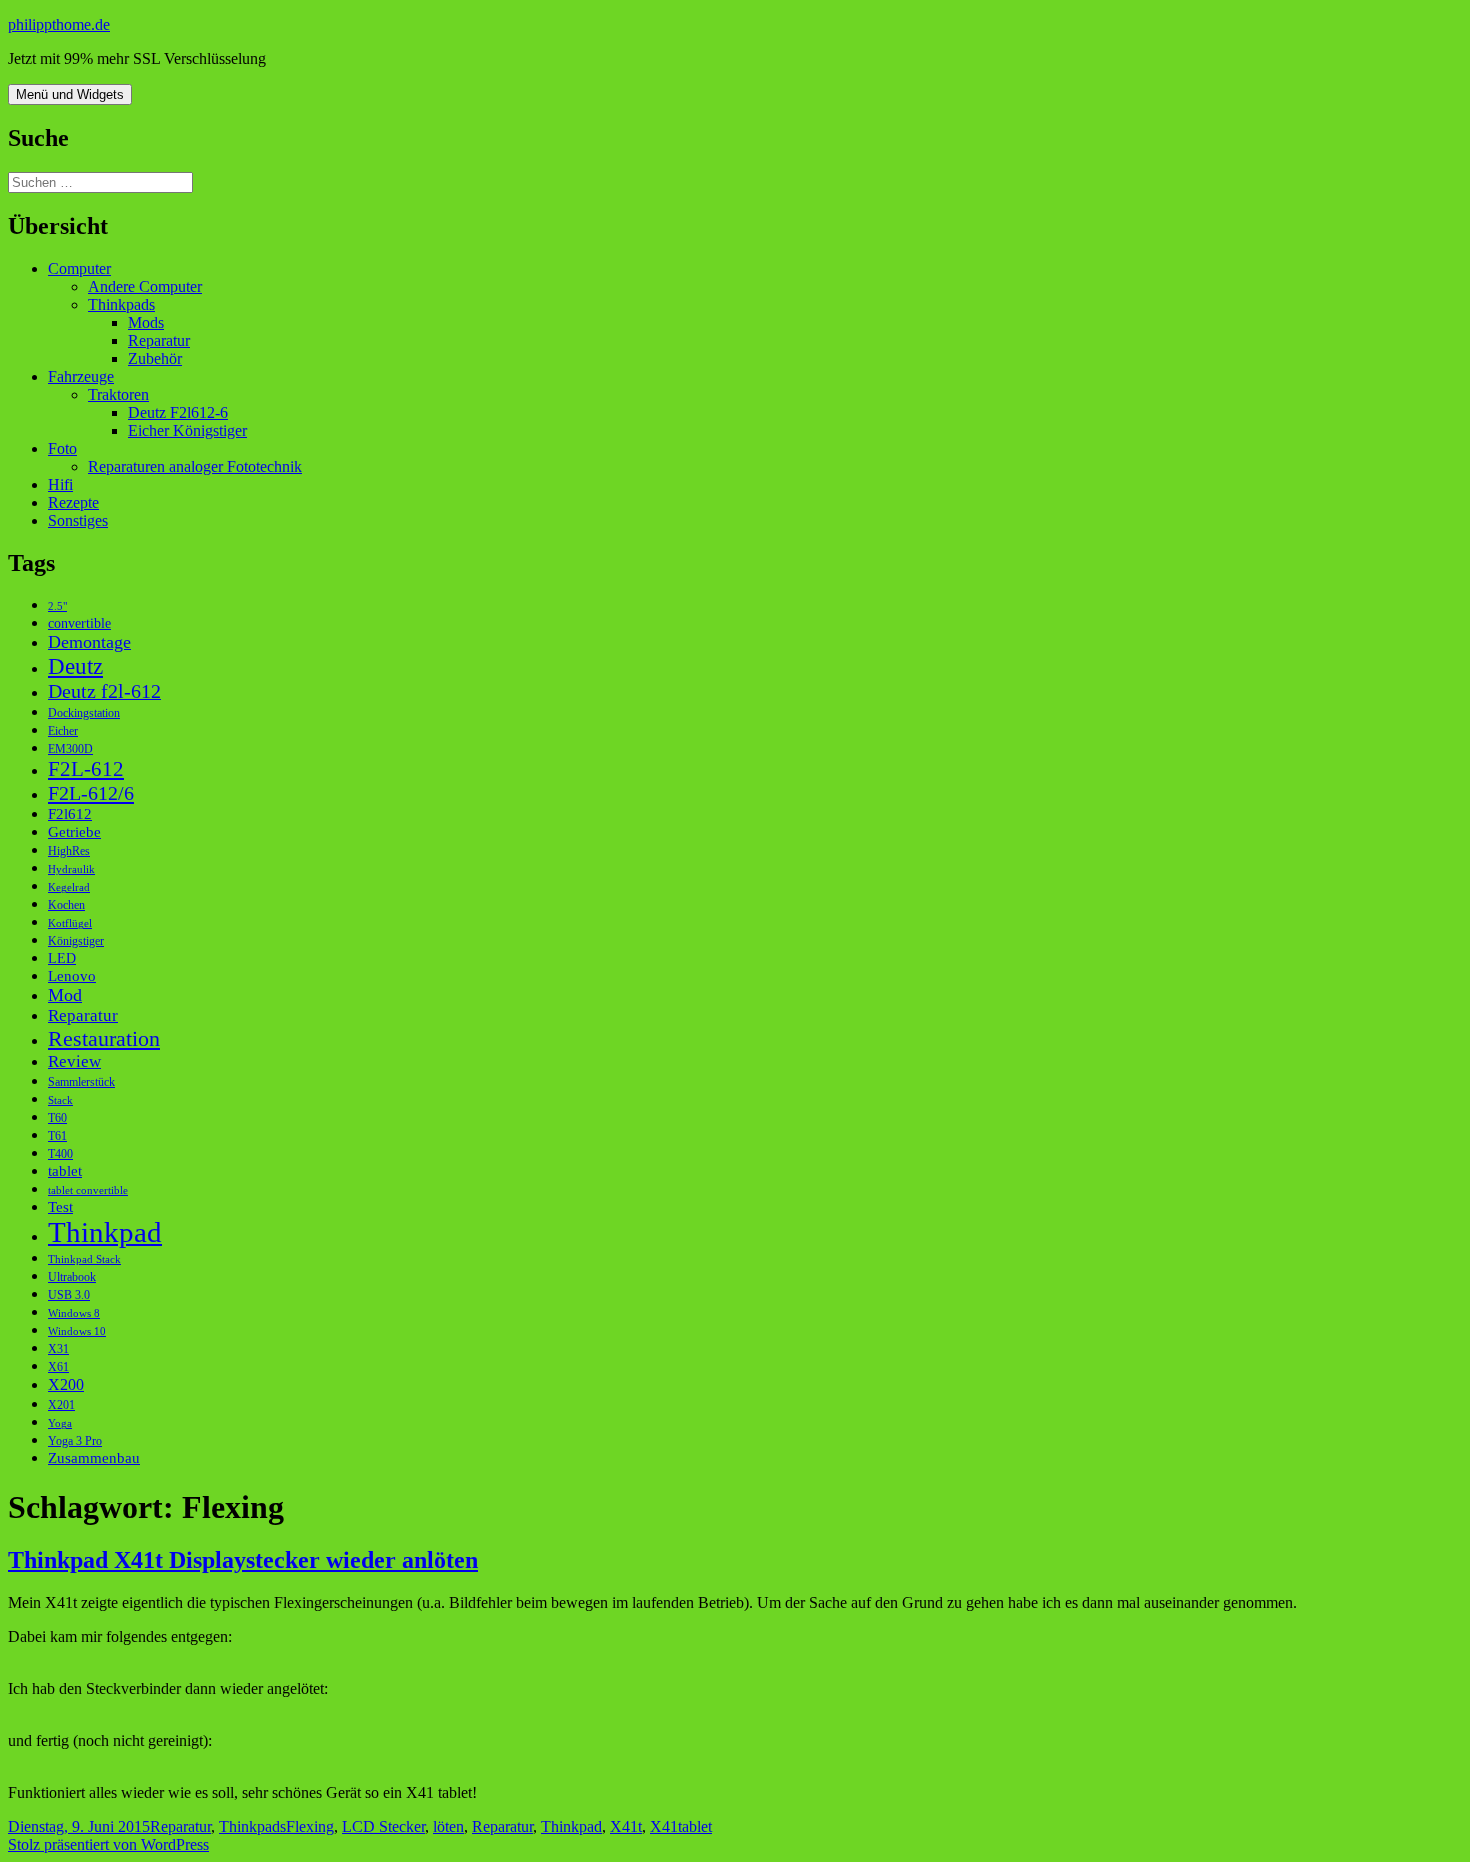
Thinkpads (121, 304)
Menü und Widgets (70, 94)
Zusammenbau (94, 1457)
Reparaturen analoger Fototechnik (195, 466)
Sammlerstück (81, 1082)
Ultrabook (72, 1277)
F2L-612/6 (91, 793)
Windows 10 (77, 1331)
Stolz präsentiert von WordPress (108, 1844)
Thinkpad (105, 1232)
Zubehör (155, 358)
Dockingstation (84, 713)
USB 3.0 (69, 1295)
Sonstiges (78, 520)
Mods (146, 322)
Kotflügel (70, 923)
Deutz (75, 666)
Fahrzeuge (81, 376)
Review (74, 1061)
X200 (66, 1384)
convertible (79, 623)
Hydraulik (71, 869)
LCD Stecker (383, 1826)
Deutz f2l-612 (104, 691)
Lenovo (72, 975)
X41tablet (681, 1826)
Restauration (104, 1038)
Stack (60, 1100)
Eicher (63, 731)
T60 (57, 1118)
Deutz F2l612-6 (178, 412)
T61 (57, 1136)
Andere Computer (145, 286)
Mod (65, 995)
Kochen (66, 905)
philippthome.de (59, 24)
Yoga (60, 1423)
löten (448, 1826)
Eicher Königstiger (187, 430)
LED (62, 958)
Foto (62, 448)
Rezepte (73, 502)
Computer (79, 268)
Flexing (310, 1826)
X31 (58, 1349)
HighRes (69, 851)
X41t (626, 1826)
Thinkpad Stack (84, 1259)
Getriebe (74, 831)
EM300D (70, 749)
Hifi (60, 484)
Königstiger (76, 941)
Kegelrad (69, 887)
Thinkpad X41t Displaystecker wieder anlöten (243, 1560)
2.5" (57, 606)
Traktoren (118, 394)
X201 (61, 1405)
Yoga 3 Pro (75, 1441)
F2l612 (70, 813)
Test (60, 1206)
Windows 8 (74, 1313)
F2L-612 (86, 769)
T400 (60, 1154)
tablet (65, 1170)
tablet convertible (88, 1190)
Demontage (89, 642)
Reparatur (159, 340)
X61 (58, 1367)
